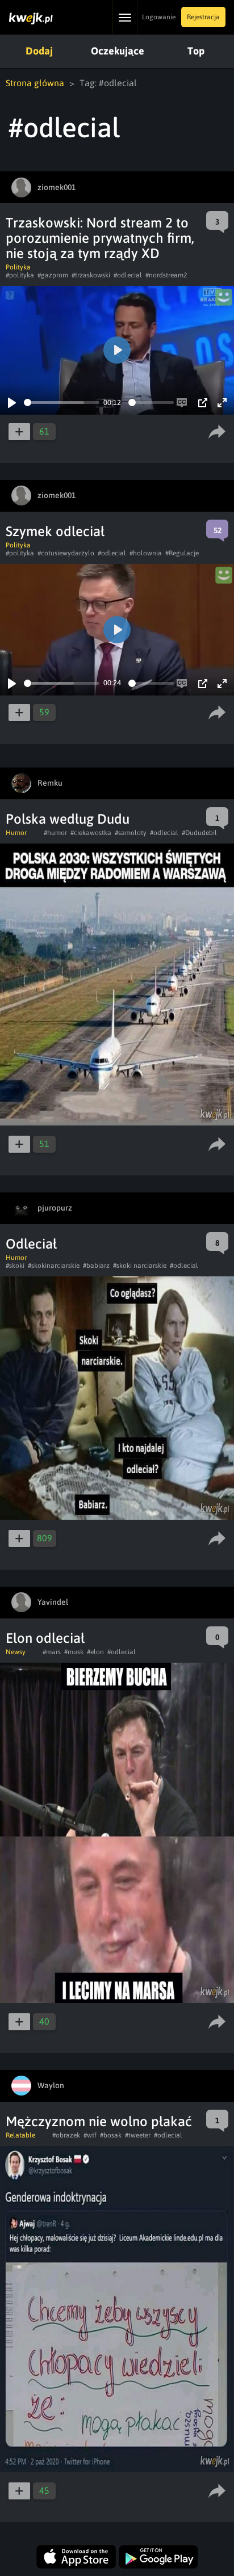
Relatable (20, 2135)
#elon (95, 1652)
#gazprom (53, 275)
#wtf (90, 2135)
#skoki (15, 1266)
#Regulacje (182, 553)
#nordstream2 (166, 275)
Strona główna (35, 83)
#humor (55, 833)
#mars (52, 1652)
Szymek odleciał (55, 531)
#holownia (146, 553)
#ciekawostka (91, 833)
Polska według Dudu (68, 819)
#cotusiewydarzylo (66, 553)
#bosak (111, 2135)
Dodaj (39, 51)
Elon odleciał (45, 1638)
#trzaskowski (91, 275)
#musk (74, 1652)
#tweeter (138, 2135)
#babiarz (96, 1266)
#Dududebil (199, 833)
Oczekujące (118, 51)
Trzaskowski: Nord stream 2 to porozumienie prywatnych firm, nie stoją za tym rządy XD (100, 238)
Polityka (18, 267)
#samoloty (131, 833)
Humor (16, 833)
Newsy (16, 1652)
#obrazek (66, 2135)
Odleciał (31, 1244)
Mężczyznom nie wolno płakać (99, 2121)
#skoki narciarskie (140, 1266)
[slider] (62, 402)
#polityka (20, 275)
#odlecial (128, 275)
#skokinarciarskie (54, 1266)
